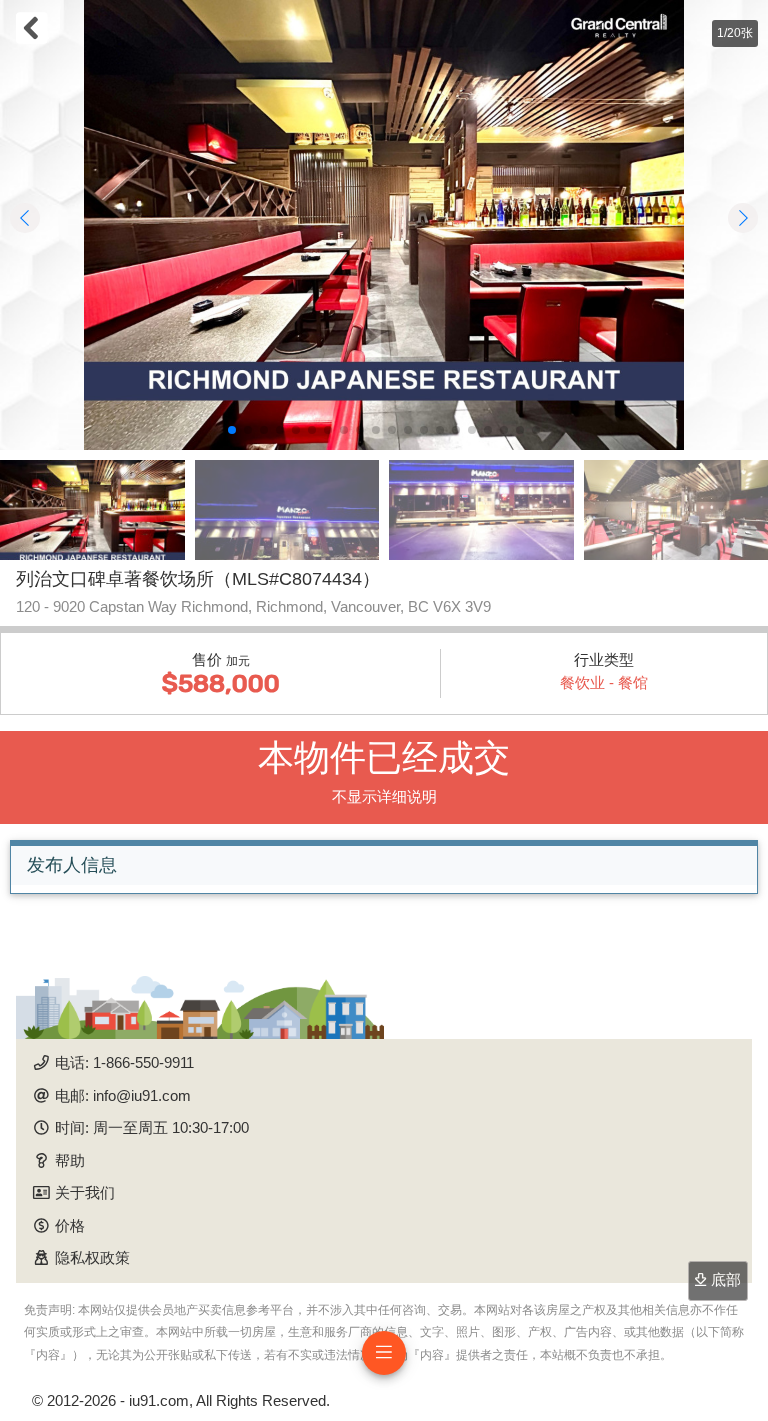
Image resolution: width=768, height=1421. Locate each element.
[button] (232, 430)
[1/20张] (384, 225)
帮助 (70, 1160)
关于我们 (85, 1192)
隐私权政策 (92, 1257)
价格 (70, 1225)
